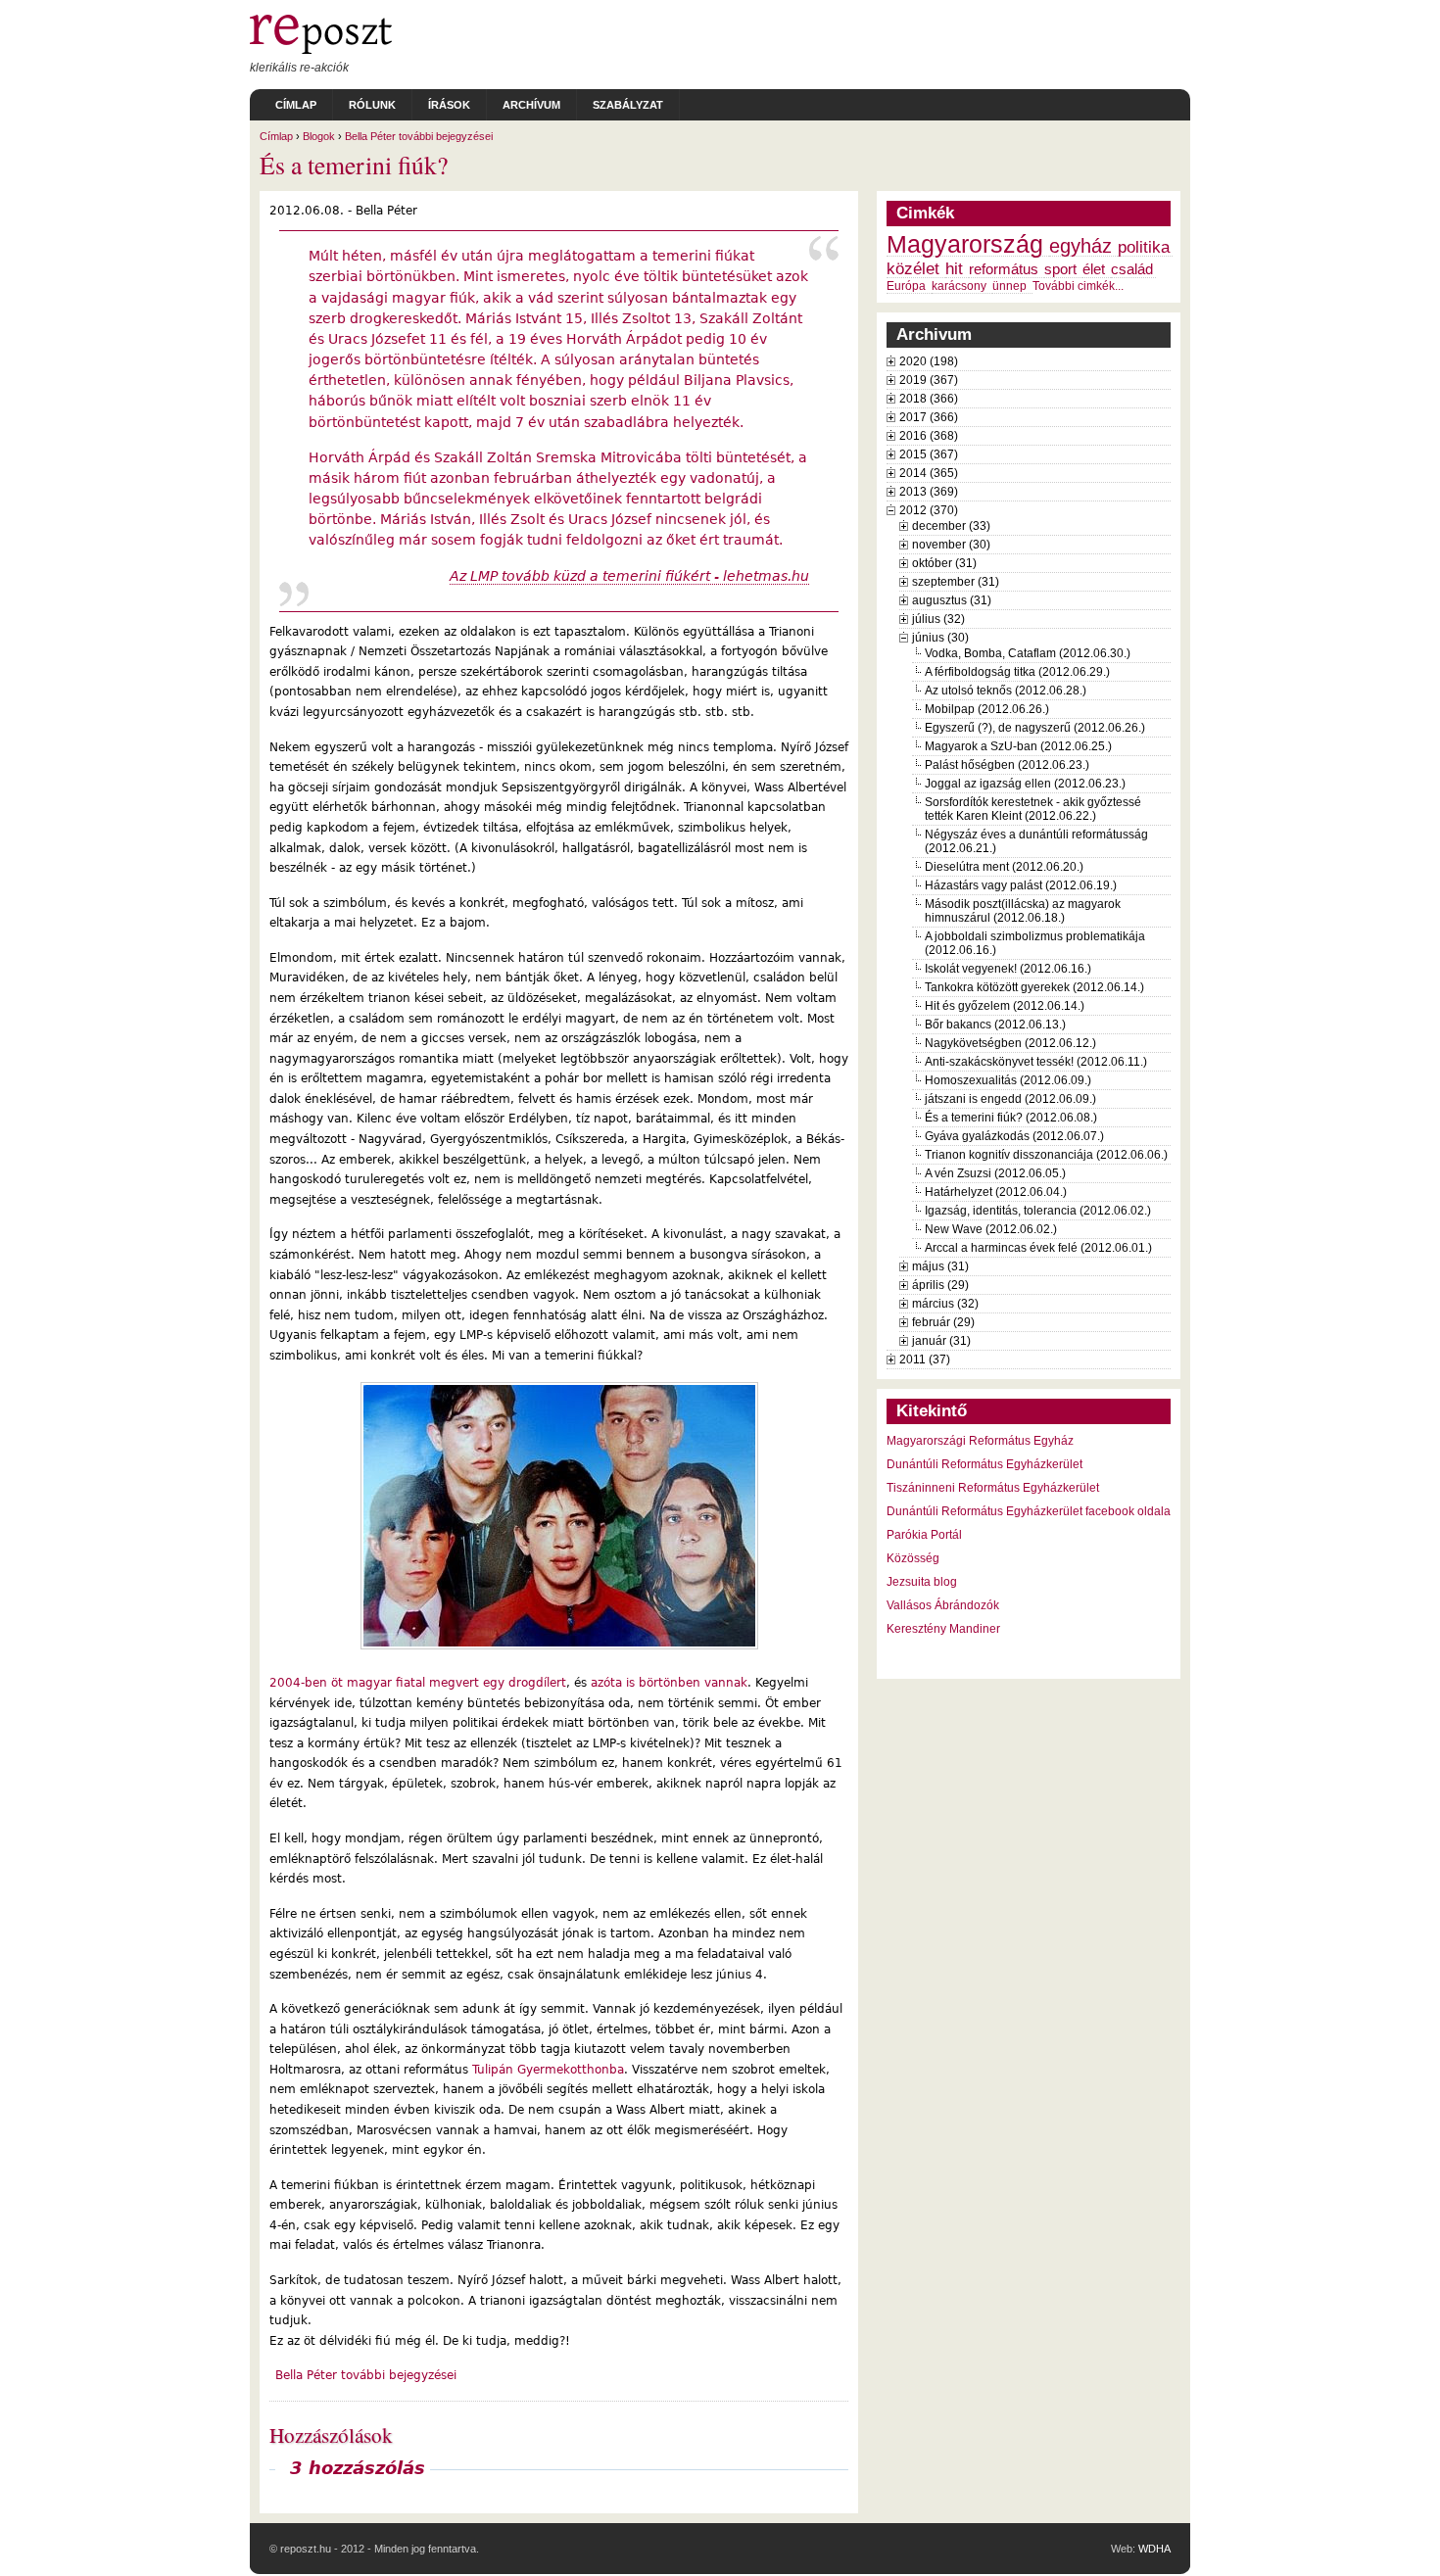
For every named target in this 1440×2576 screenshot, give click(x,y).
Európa (906, 286)
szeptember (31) (956, 582)
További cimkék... (1078, 286)
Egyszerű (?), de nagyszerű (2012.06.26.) (1035, 728)
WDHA (1154, 2549)
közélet (913, 268)
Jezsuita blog (922, 1582)
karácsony (959, 286)
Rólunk (372, 105)
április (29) (940, 1285)
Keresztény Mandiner (943, 1629)
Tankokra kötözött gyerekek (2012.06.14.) (1034, 987)
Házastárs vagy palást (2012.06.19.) (1021, 885)
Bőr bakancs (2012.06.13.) (995, 1025)
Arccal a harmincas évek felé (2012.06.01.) (1038, 1248)
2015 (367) (929, 454)
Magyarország (965, 244)
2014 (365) (929, 473)
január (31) (941, 1341)
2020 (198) (929, 361)
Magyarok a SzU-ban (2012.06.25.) (1018, 746)
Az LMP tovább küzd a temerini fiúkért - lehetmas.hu (629, 576)
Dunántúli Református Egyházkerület (984, 1464)
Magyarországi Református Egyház (980, 1441)
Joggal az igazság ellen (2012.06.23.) (1025, 784)
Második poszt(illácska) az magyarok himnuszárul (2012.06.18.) (1023, 911)
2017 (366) (929, 417)
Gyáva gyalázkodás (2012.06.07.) (1014, 1136)
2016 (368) (929, 436)
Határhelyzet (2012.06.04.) (996, 1192)
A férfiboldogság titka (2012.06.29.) (1017, 672)
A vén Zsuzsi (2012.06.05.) (995, 1173)
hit (954, 268)
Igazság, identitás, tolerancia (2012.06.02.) (1038, 1211)
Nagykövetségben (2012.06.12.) (1010, 1043)
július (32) (938, 619)
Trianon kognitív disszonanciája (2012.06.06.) (1046, 1155)
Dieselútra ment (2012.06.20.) (1004, 867)
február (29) (943, 1322)
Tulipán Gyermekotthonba (548, 2070)
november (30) (951, 545)
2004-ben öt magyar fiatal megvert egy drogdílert (418, 1683)
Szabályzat (628, 105)
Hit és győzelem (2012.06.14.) (1005, 1006)
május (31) (940, 1266)
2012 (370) (929, 510)
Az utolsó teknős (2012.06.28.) (1006, 691)
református (1004, 269)
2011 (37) (925, 1360)
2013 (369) (929, 492)
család (1132, 269)
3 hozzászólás (358, 2468)
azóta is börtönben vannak (669, 1683)
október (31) (944, 563)
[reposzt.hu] (321, 50)
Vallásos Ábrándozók (943, 1605)
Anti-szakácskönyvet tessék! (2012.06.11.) (1036, 1062)
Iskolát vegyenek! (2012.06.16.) (1008, 969)
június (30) (940, 638)
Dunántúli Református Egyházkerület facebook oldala (1029, 1511)
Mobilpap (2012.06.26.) (987, 709)
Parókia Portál (924, 1535)
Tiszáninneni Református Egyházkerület (993, 1488)
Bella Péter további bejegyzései (419, 136)
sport (1060, 269)
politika (1144, 247)
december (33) (951, 526)
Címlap (296, 105)
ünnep (1009, 286)
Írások (449, 105)
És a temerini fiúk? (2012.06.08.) (1011, 1118)
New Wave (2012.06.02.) (991, 1229)
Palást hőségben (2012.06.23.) (1007, 765)
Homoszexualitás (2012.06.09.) (1008, 1080)
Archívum (531, 105)
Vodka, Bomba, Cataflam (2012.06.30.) (1028, 653)
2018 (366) (929, 399)
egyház (1080, 246)
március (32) (945, 1304)
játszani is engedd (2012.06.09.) (1010, 1099)
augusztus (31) (952, 600)
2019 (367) (929, 380)
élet (1094, 269)
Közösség (913, 1558)
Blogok (319, 136)
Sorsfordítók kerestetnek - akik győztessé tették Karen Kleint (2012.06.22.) (1033, 809)
